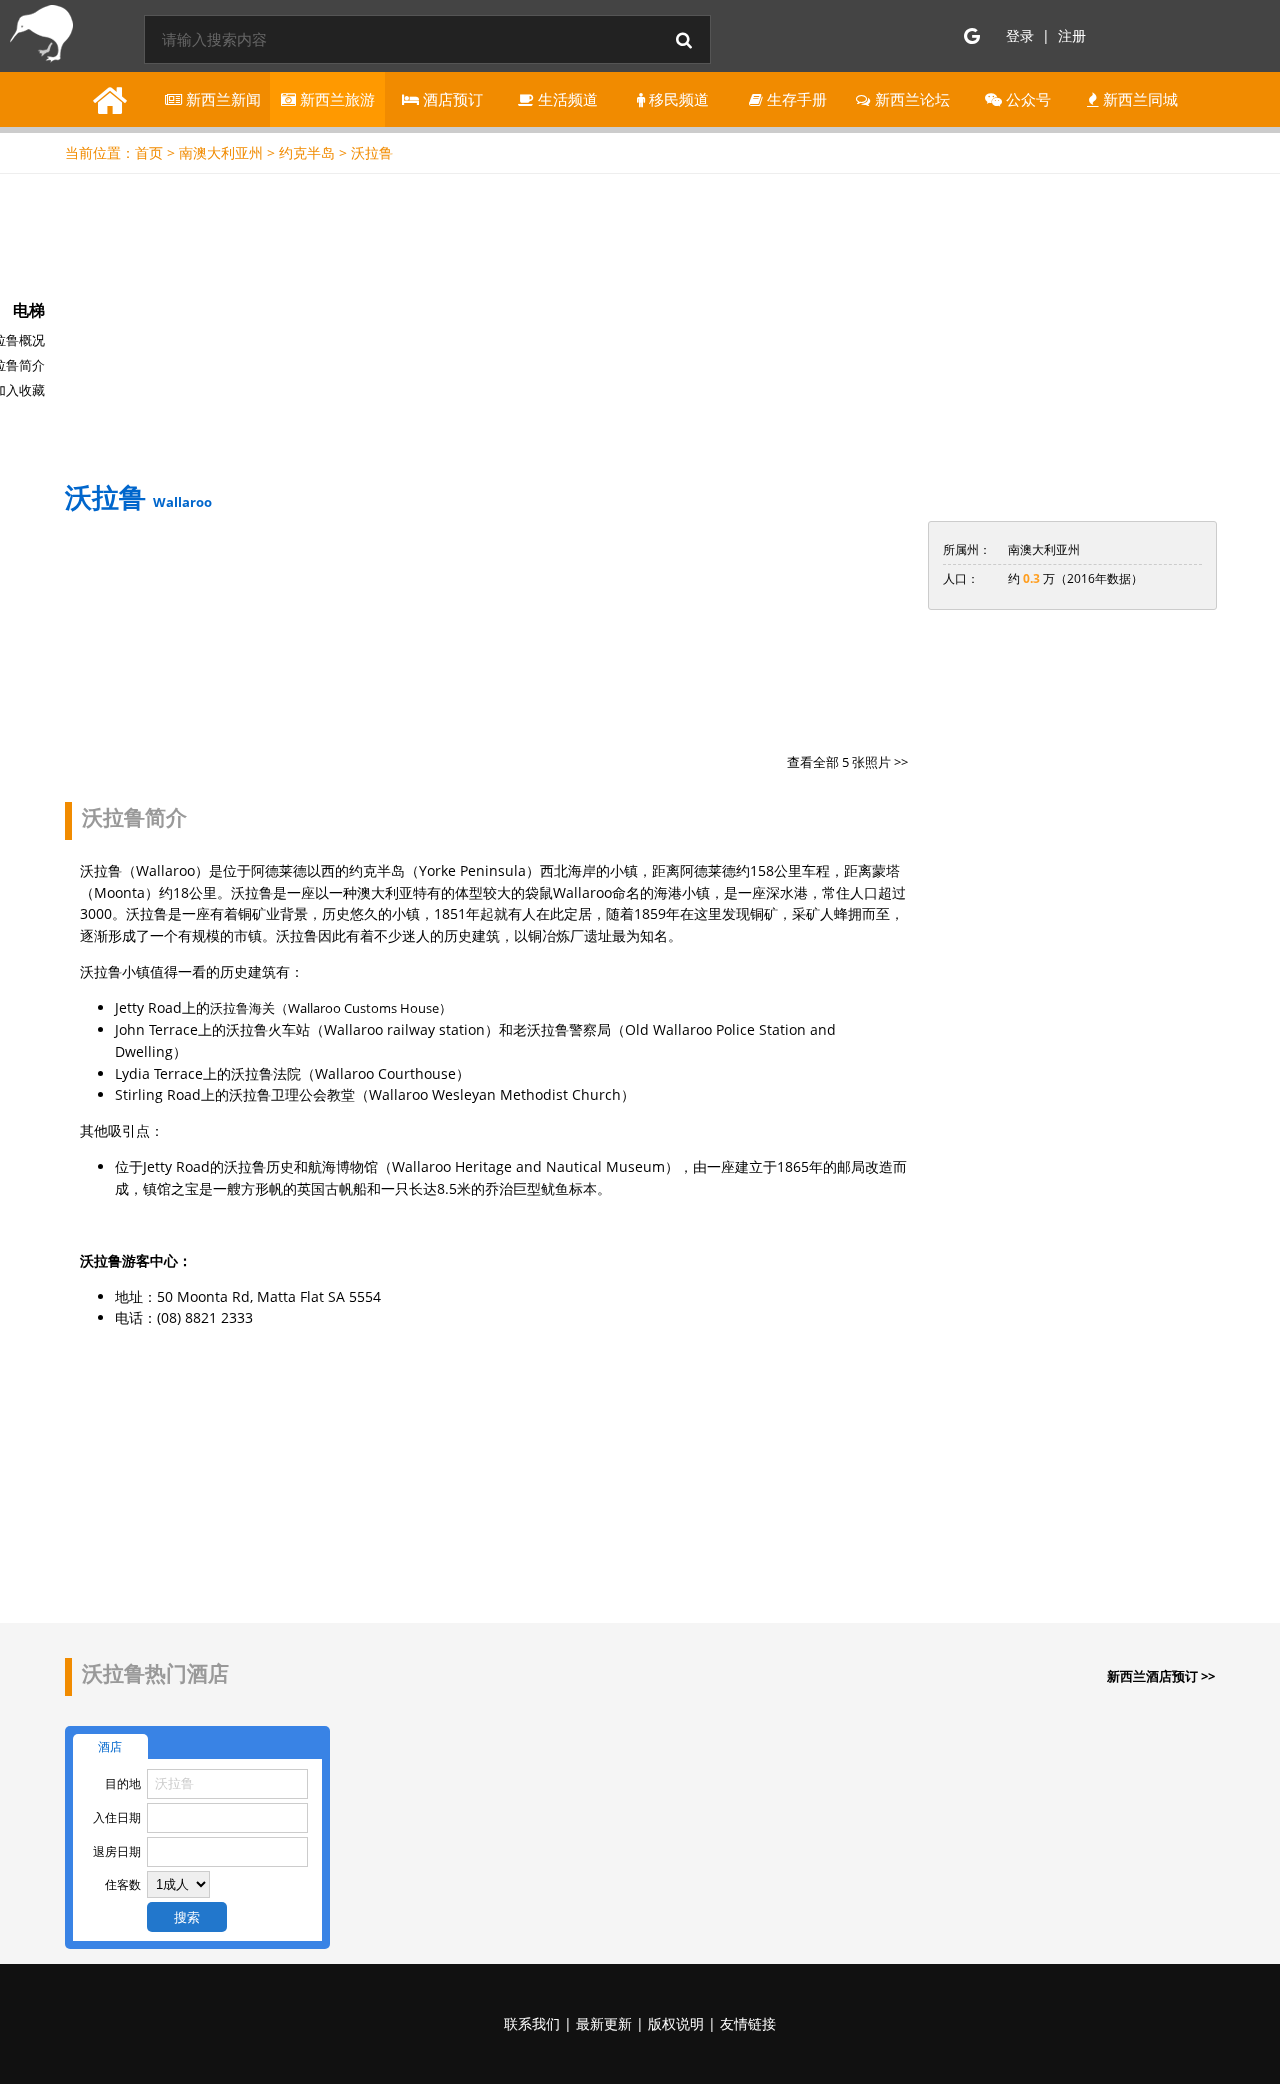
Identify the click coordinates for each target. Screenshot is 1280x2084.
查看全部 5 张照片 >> (847, 762)
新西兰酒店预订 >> (1161, 1676)
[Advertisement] (640, 324)
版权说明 (676, 2023)
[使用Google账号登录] (972, 36)
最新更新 (604, 2023)
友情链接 (748, 2023)
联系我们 (532, 2023)
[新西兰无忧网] (38, 38)
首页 (149, 152)
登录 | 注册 (1046, 35)
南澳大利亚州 (221, 152)
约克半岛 (307, 152)
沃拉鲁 (372, 152)
